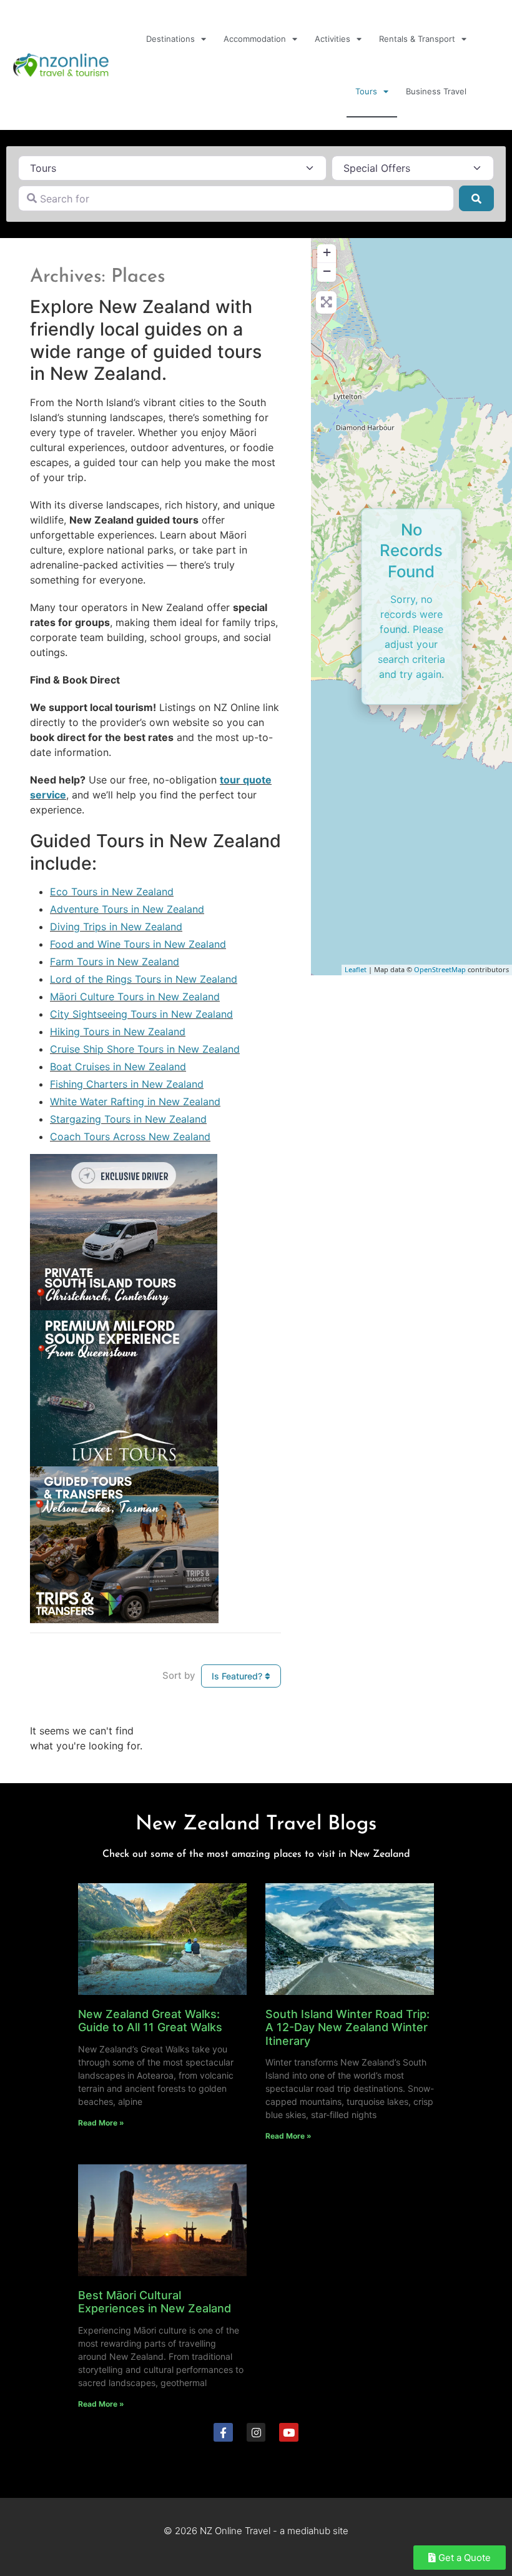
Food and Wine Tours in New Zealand (138, 944)
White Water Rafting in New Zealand (135, 1102)
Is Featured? (238, 1676)
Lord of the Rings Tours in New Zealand (144, 979)
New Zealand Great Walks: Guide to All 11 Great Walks (150, 2021)
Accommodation (255, 39)
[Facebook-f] (223, 2433)
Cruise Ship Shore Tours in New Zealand (145, 1049)
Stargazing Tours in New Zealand (128, 1119)
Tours (366, 91)
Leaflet (356, 969)
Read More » (101, 2123)
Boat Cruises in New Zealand (118, 1067)
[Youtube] (289, 2433)
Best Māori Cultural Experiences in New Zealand (155, 2302)
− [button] (327, 271)
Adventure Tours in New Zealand (127, 909)
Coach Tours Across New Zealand (130, 1136)
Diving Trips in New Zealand (116, 927)
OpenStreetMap (440, 969)
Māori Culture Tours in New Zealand (135, 997)
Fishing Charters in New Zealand (127, 1084)
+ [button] (327, 252)
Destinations (170, 39)
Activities (332, 39)
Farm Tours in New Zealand (115, 962)
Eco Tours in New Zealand (112, 892)
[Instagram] (256, 2433)
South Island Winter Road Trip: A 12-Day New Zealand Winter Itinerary (347, 2027)
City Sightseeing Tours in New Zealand (141, 1014)
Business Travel (436, 91)
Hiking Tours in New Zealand (118, 1032)
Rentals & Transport (417, 39)
